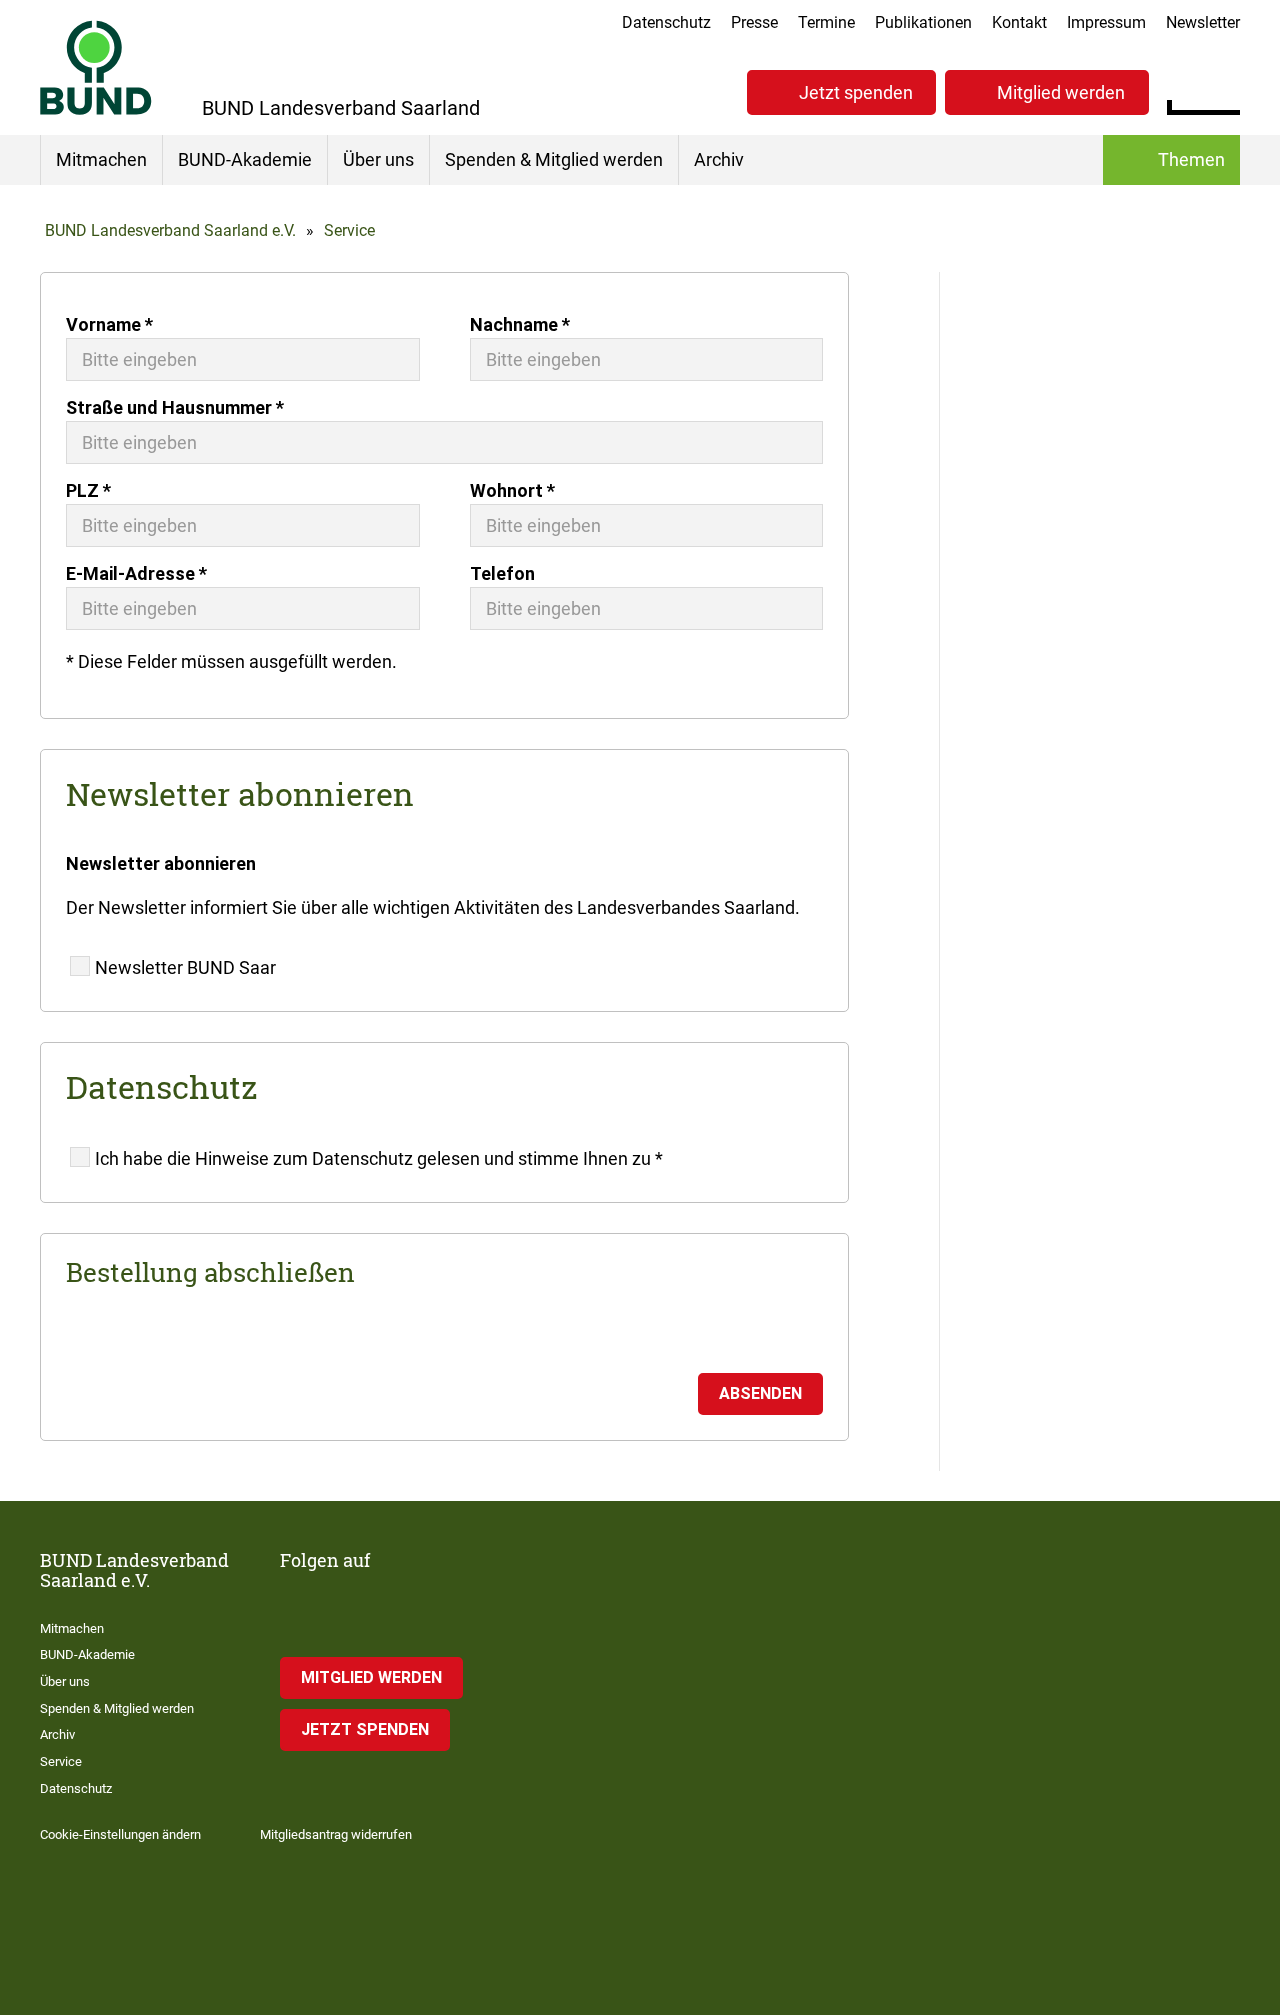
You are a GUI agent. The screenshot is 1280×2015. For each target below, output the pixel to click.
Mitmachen (101, 159)
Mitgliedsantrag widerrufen (336, 1834)
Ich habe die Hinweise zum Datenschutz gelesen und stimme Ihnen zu (379, 1158)
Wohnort (512, 490)
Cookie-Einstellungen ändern (120, 1834)
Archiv (719, 159)
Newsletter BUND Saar (185, 967)
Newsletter (1203, 22)
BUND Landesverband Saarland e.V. (170, 230)
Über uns (378, 159)
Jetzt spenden (856, 92)
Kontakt (1019, 22)
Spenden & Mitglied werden (554, 159)
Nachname (520, 324)
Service (349, 230)
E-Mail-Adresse (136, 573)
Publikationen (923, 22)
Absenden (760, 1393)
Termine (826, 22)
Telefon (502, 573)
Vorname (109, 324)
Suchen (1224, 90)
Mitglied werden (1061, 92)
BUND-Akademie (245, 159)
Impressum (1106, 22)
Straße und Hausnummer (175, 407)
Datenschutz (666, 22)
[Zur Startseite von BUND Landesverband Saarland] (96, 67)
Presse (754, 22)
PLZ (88, 490)
